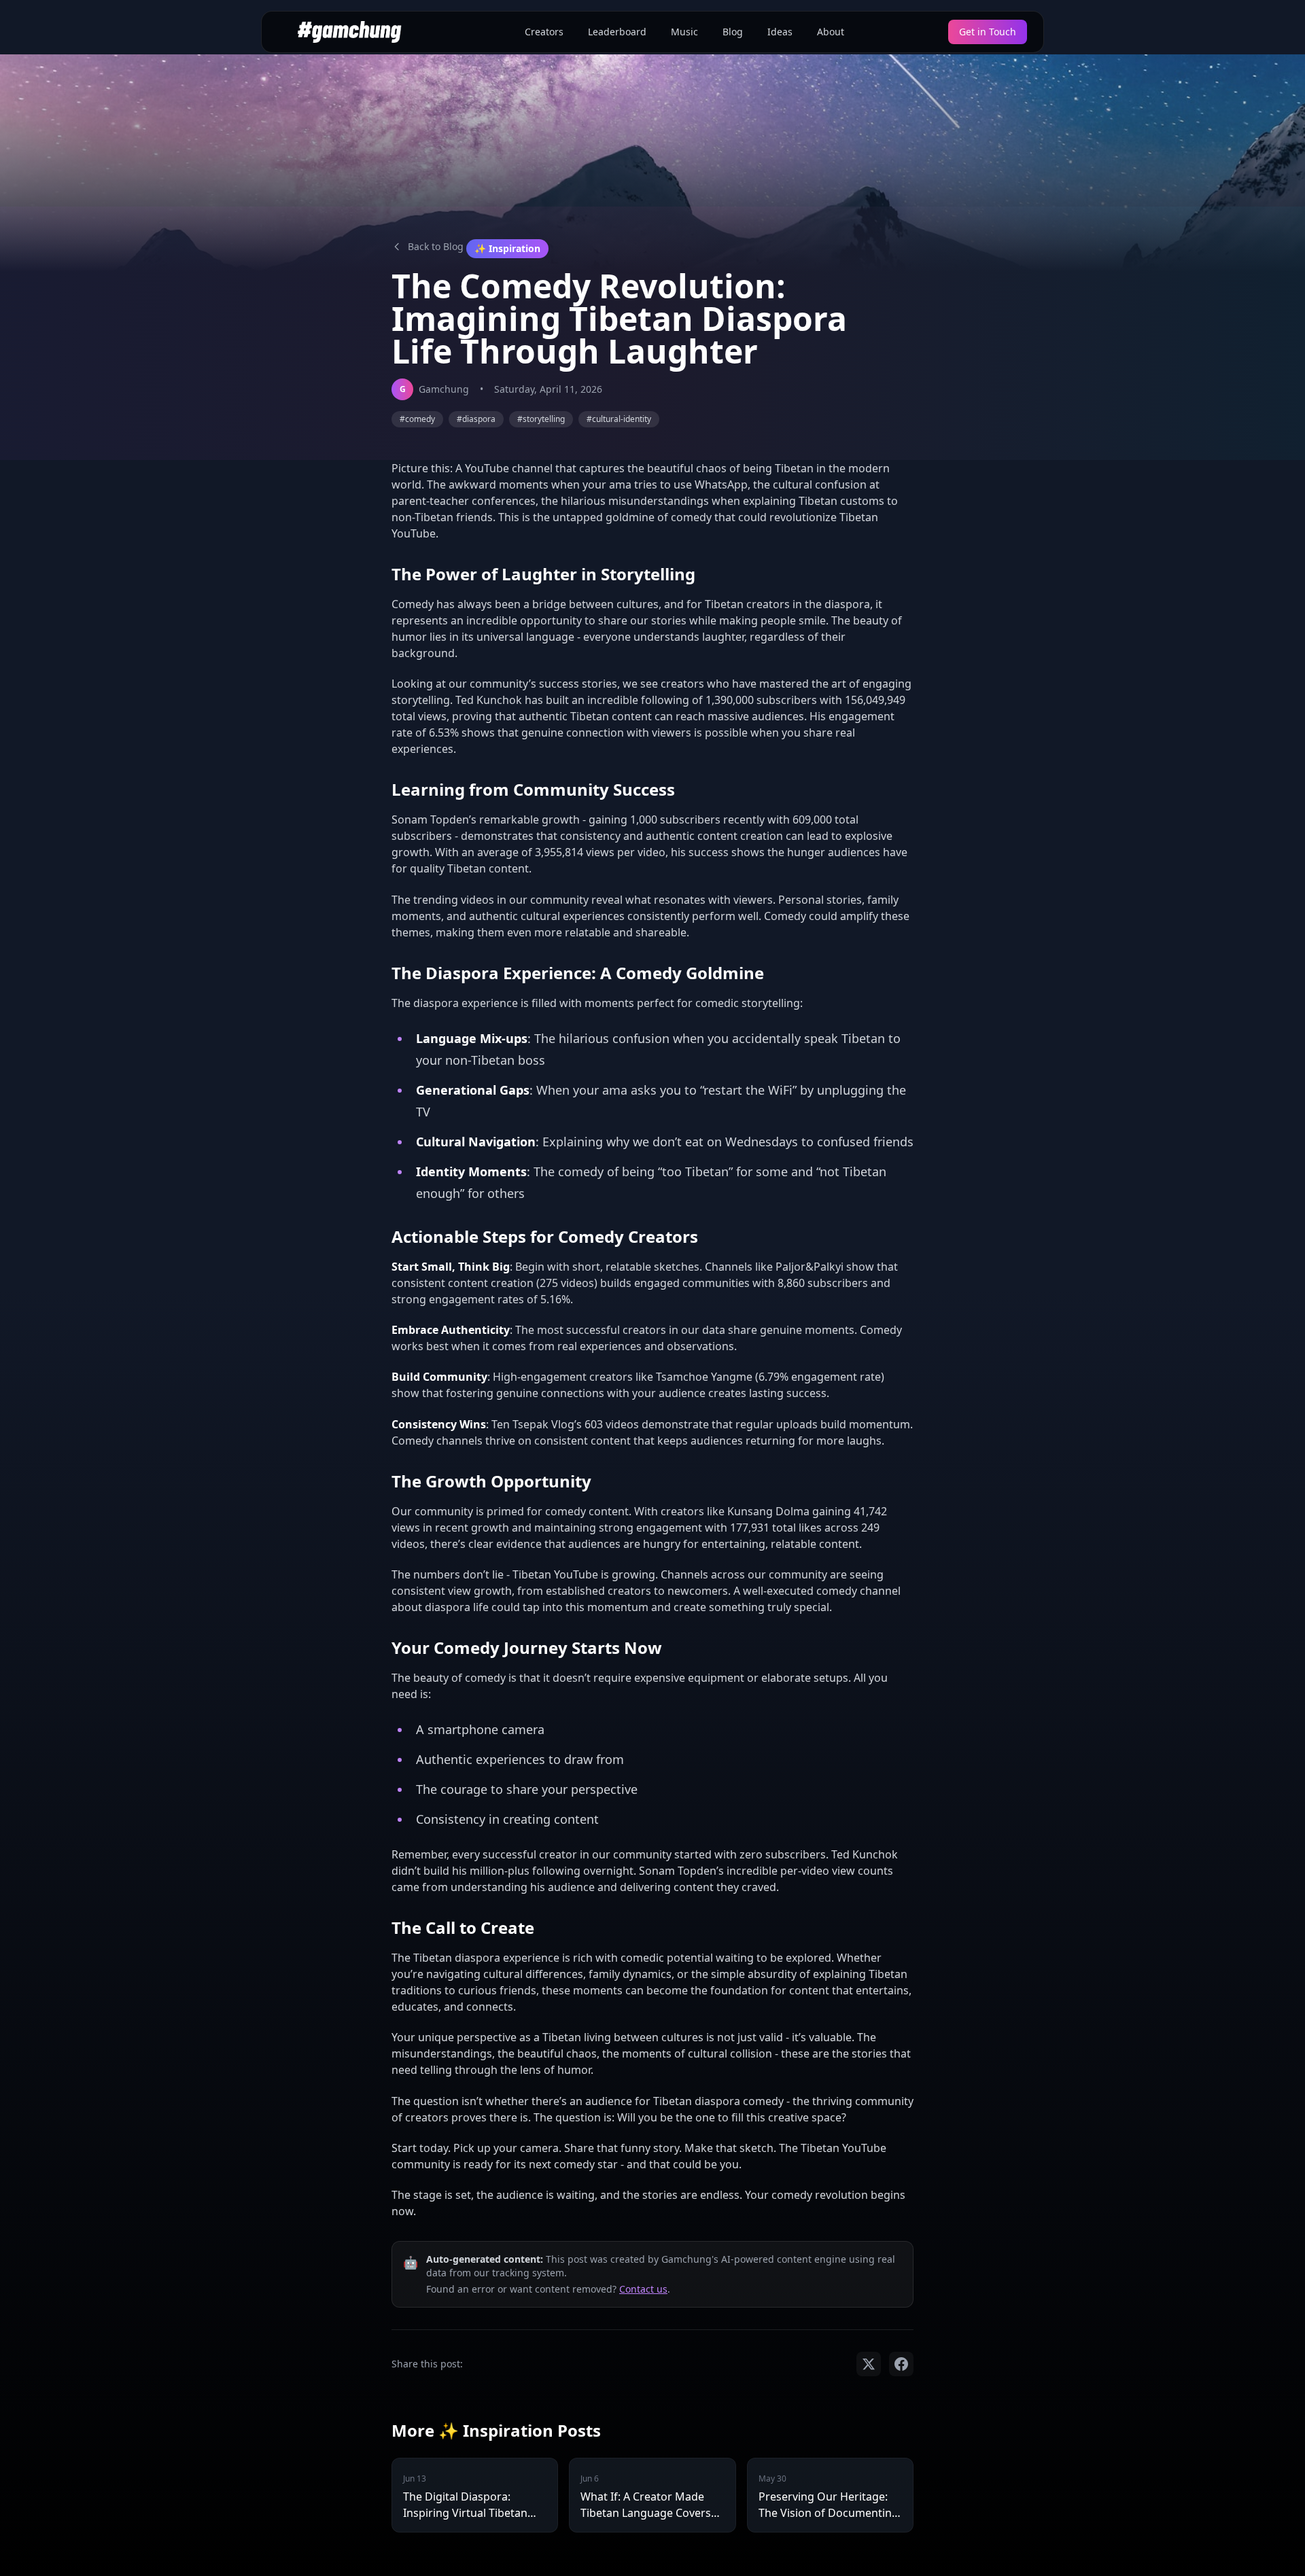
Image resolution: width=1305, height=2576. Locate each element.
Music (684, 32)
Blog (733, 32)
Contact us (643, 2289)
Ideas (780, 32)
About (831, 32)
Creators (544, 32)
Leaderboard (617, 32)
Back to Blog (436, 246)
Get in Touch (988, 32)
